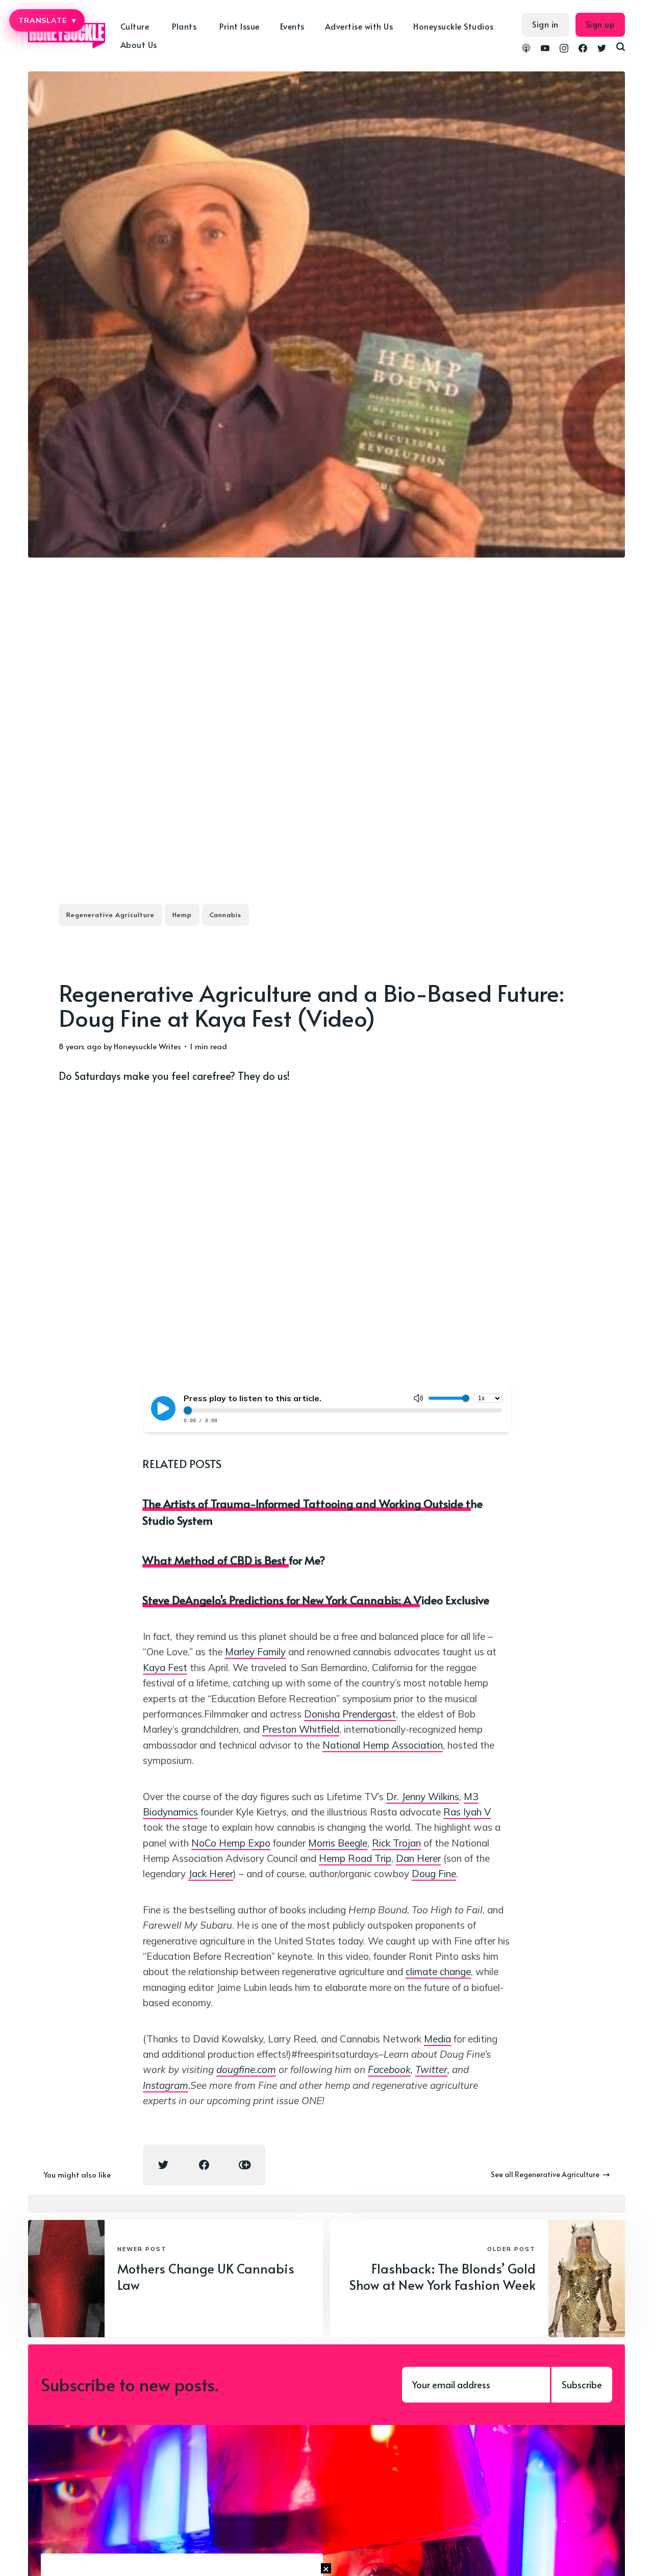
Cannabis (225, 915)
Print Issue (240, 26)
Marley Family (255, 1652)
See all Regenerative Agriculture (545, 2174)
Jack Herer (211, 1874)
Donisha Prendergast (350, 1714)
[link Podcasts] (526, 49)
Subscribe (582, 2384)
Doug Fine (434, 1874)
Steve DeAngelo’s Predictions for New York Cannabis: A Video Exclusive (316, 1600)
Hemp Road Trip (355, 1858)
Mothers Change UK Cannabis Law (206, 2277)
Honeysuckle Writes (147, 1046)
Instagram (166, 2085)
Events (292, 26)
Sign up (600, 24)
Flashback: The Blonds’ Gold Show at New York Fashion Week (443, 2277)
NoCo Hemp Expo (231, 1843)
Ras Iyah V (467, 1812)
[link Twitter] (602, 49)
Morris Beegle (338, 1843)
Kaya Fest (165, 1668)
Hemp (182, 915)
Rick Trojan (396, 1843)
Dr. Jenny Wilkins (423, 1797)
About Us (139, 44)
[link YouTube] (545, 49)
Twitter (431, 2069)
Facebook (389, 2069)
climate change (438, 1972)
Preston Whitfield (301, 1729)
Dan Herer (418, 1858)
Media (437, 2039)
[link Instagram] (564, 49)
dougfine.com (246, 2069)
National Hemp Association (383, 1745)
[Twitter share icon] (163, 2165)
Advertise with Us (359, 26)
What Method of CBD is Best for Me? (234, 1560)
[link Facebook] (583, 49)
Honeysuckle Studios (454, 26)
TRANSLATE (47, 20)
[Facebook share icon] (204, 2165)
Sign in (545, 24)
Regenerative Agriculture (110, 915)
